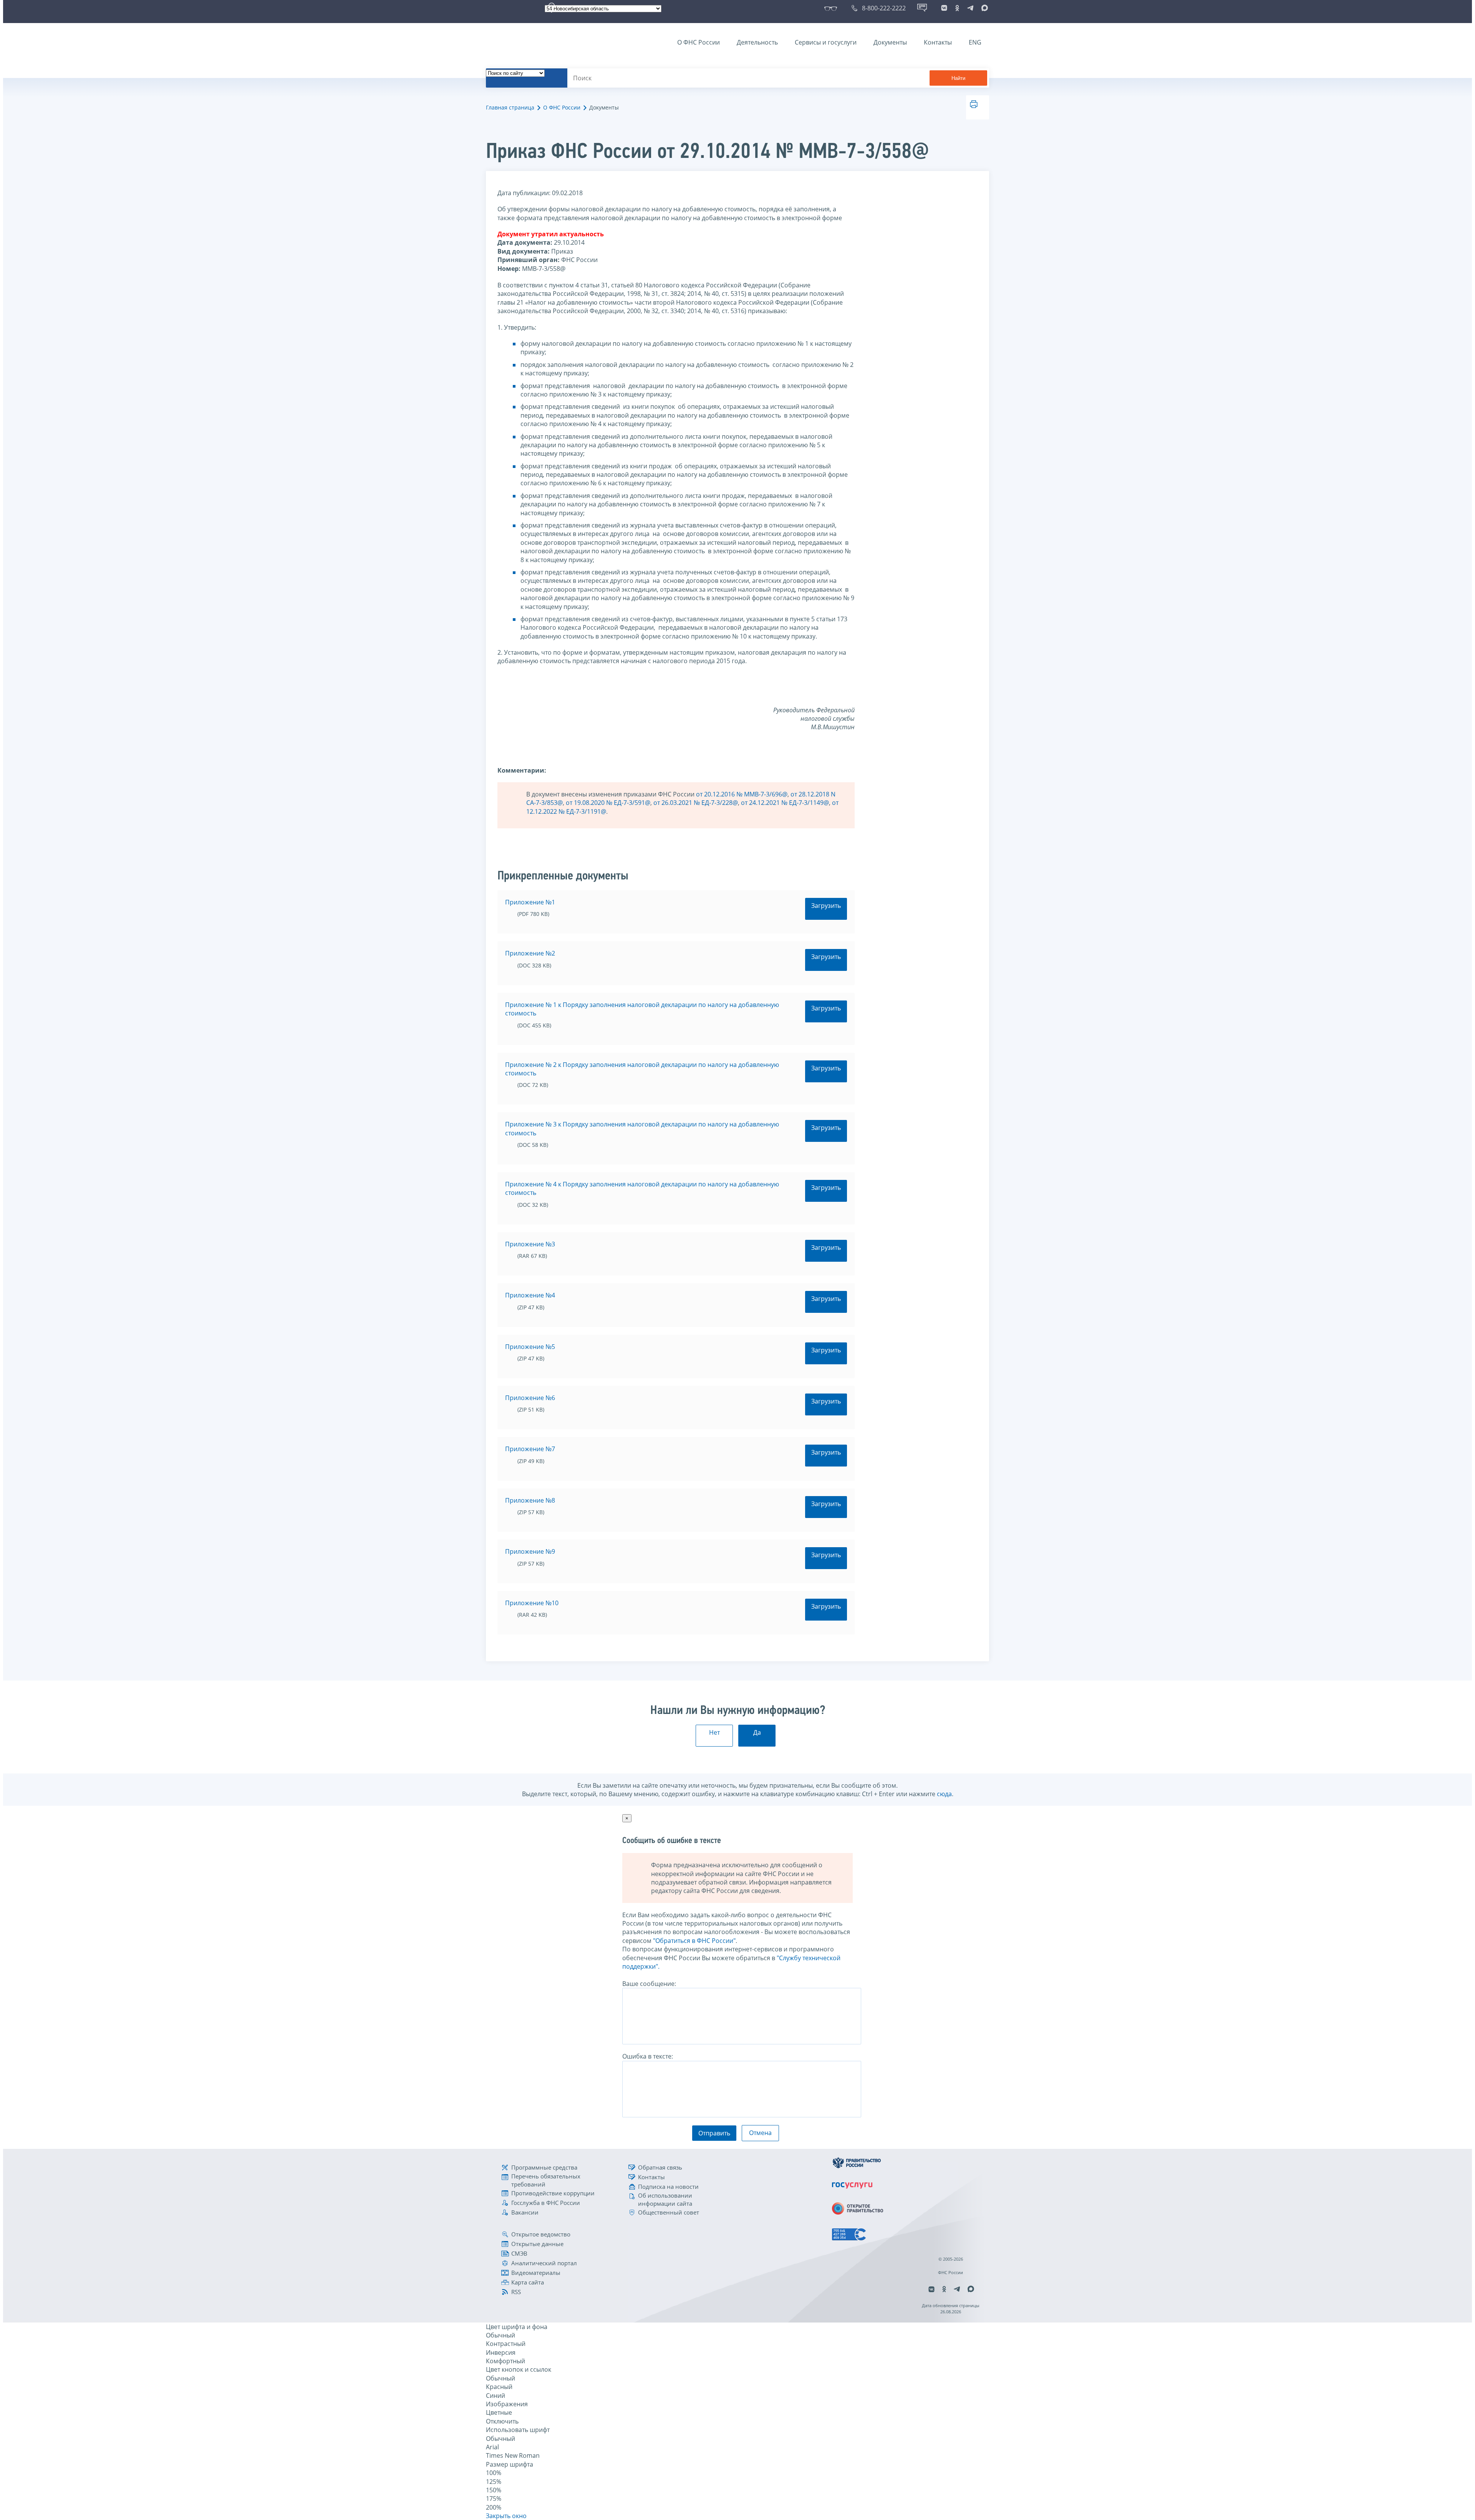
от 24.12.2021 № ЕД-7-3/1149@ (785, 803)
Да (757, 1732)
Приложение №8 (530, 1500)
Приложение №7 (530, 1449)
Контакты (938, 42)
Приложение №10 (532, 1603)
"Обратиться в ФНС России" (694, 1941)
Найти (958, 78)
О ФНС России (699, 42)
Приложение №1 (530, 902)
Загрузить (826, 906)
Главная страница (510, 107)
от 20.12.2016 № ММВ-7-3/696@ (742, 794)
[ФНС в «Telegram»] (970, 8)
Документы (890, 42)
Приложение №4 (530, 1295)
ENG (975, 42)
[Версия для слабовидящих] (832, 8)
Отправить (714, 2133)
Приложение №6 (530, 1398)
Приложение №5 (530, 1347)
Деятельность (757, 42)
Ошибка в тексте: (648, 2056)
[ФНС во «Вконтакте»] (944, 8)
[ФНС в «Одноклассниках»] (957, 8)
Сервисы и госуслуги (826, 42)
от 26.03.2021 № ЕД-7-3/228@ (696, 803)
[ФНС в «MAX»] (983, 8)
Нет (714, 1732)
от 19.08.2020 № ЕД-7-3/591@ (608, 803)
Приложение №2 (530, 953)
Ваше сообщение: (649, 1984)
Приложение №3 (530, 1244)
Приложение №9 (530, 1551)
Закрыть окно (506, 2516)
